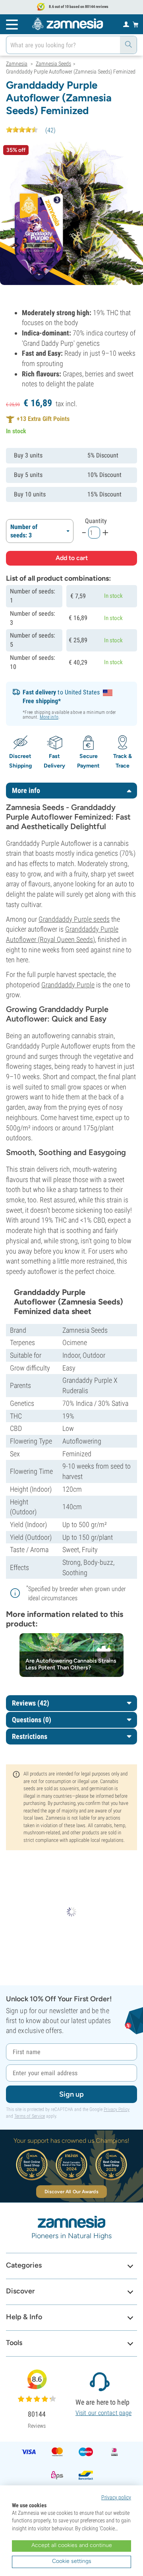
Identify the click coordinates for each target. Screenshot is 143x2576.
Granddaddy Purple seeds (74, 919)
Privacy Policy (117, 2109)
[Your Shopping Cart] (136, 24)
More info (49, 717)
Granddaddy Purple (68, 985)
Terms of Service (30, 2116)
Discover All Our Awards (71, 2192)
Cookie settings (72, 2561)
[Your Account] (126, 24)
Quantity (96, 521)
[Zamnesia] (68, 24)
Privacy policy (116, 2497)
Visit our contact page (103, 2413)
